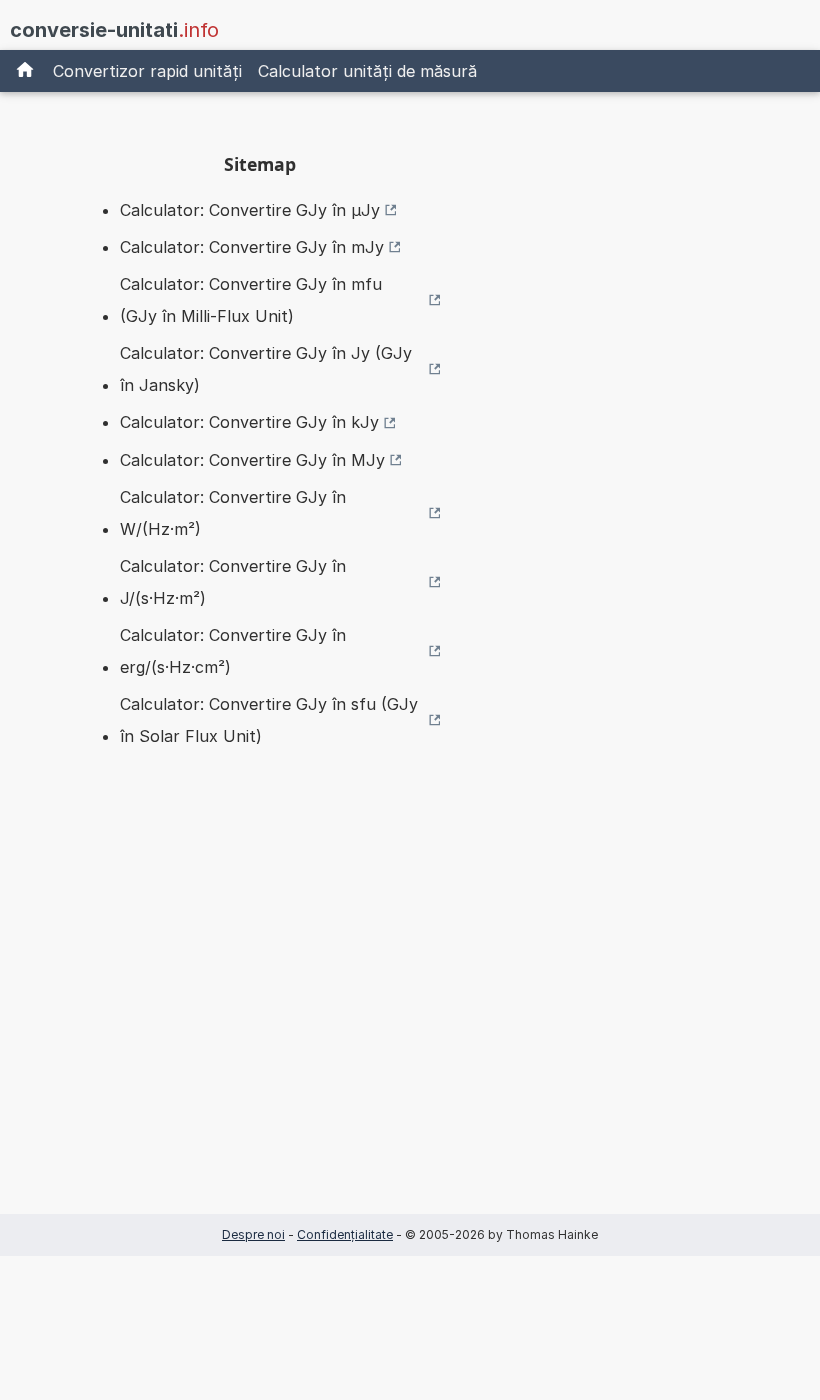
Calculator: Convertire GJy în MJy (252, 460)
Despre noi (253, 1234)
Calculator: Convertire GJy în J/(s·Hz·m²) (233, 582)
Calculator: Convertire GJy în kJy (249, 422)
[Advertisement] (260, 1012)
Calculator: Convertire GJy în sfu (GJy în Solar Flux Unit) (269, 720)
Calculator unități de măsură (367, 71)
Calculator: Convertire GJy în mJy (252, 247)
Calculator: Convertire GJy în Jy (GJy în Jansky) (266, 369)
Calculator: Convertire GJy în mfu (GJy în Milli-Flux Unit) (251, 300)
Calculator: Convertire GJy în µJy (250, 210)
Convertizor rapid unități (147, 71)
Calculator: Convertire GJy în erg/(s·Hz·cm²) (233, 651)
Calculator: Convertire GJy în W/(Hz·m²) (233, 513)
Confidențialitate (345, 1234)
